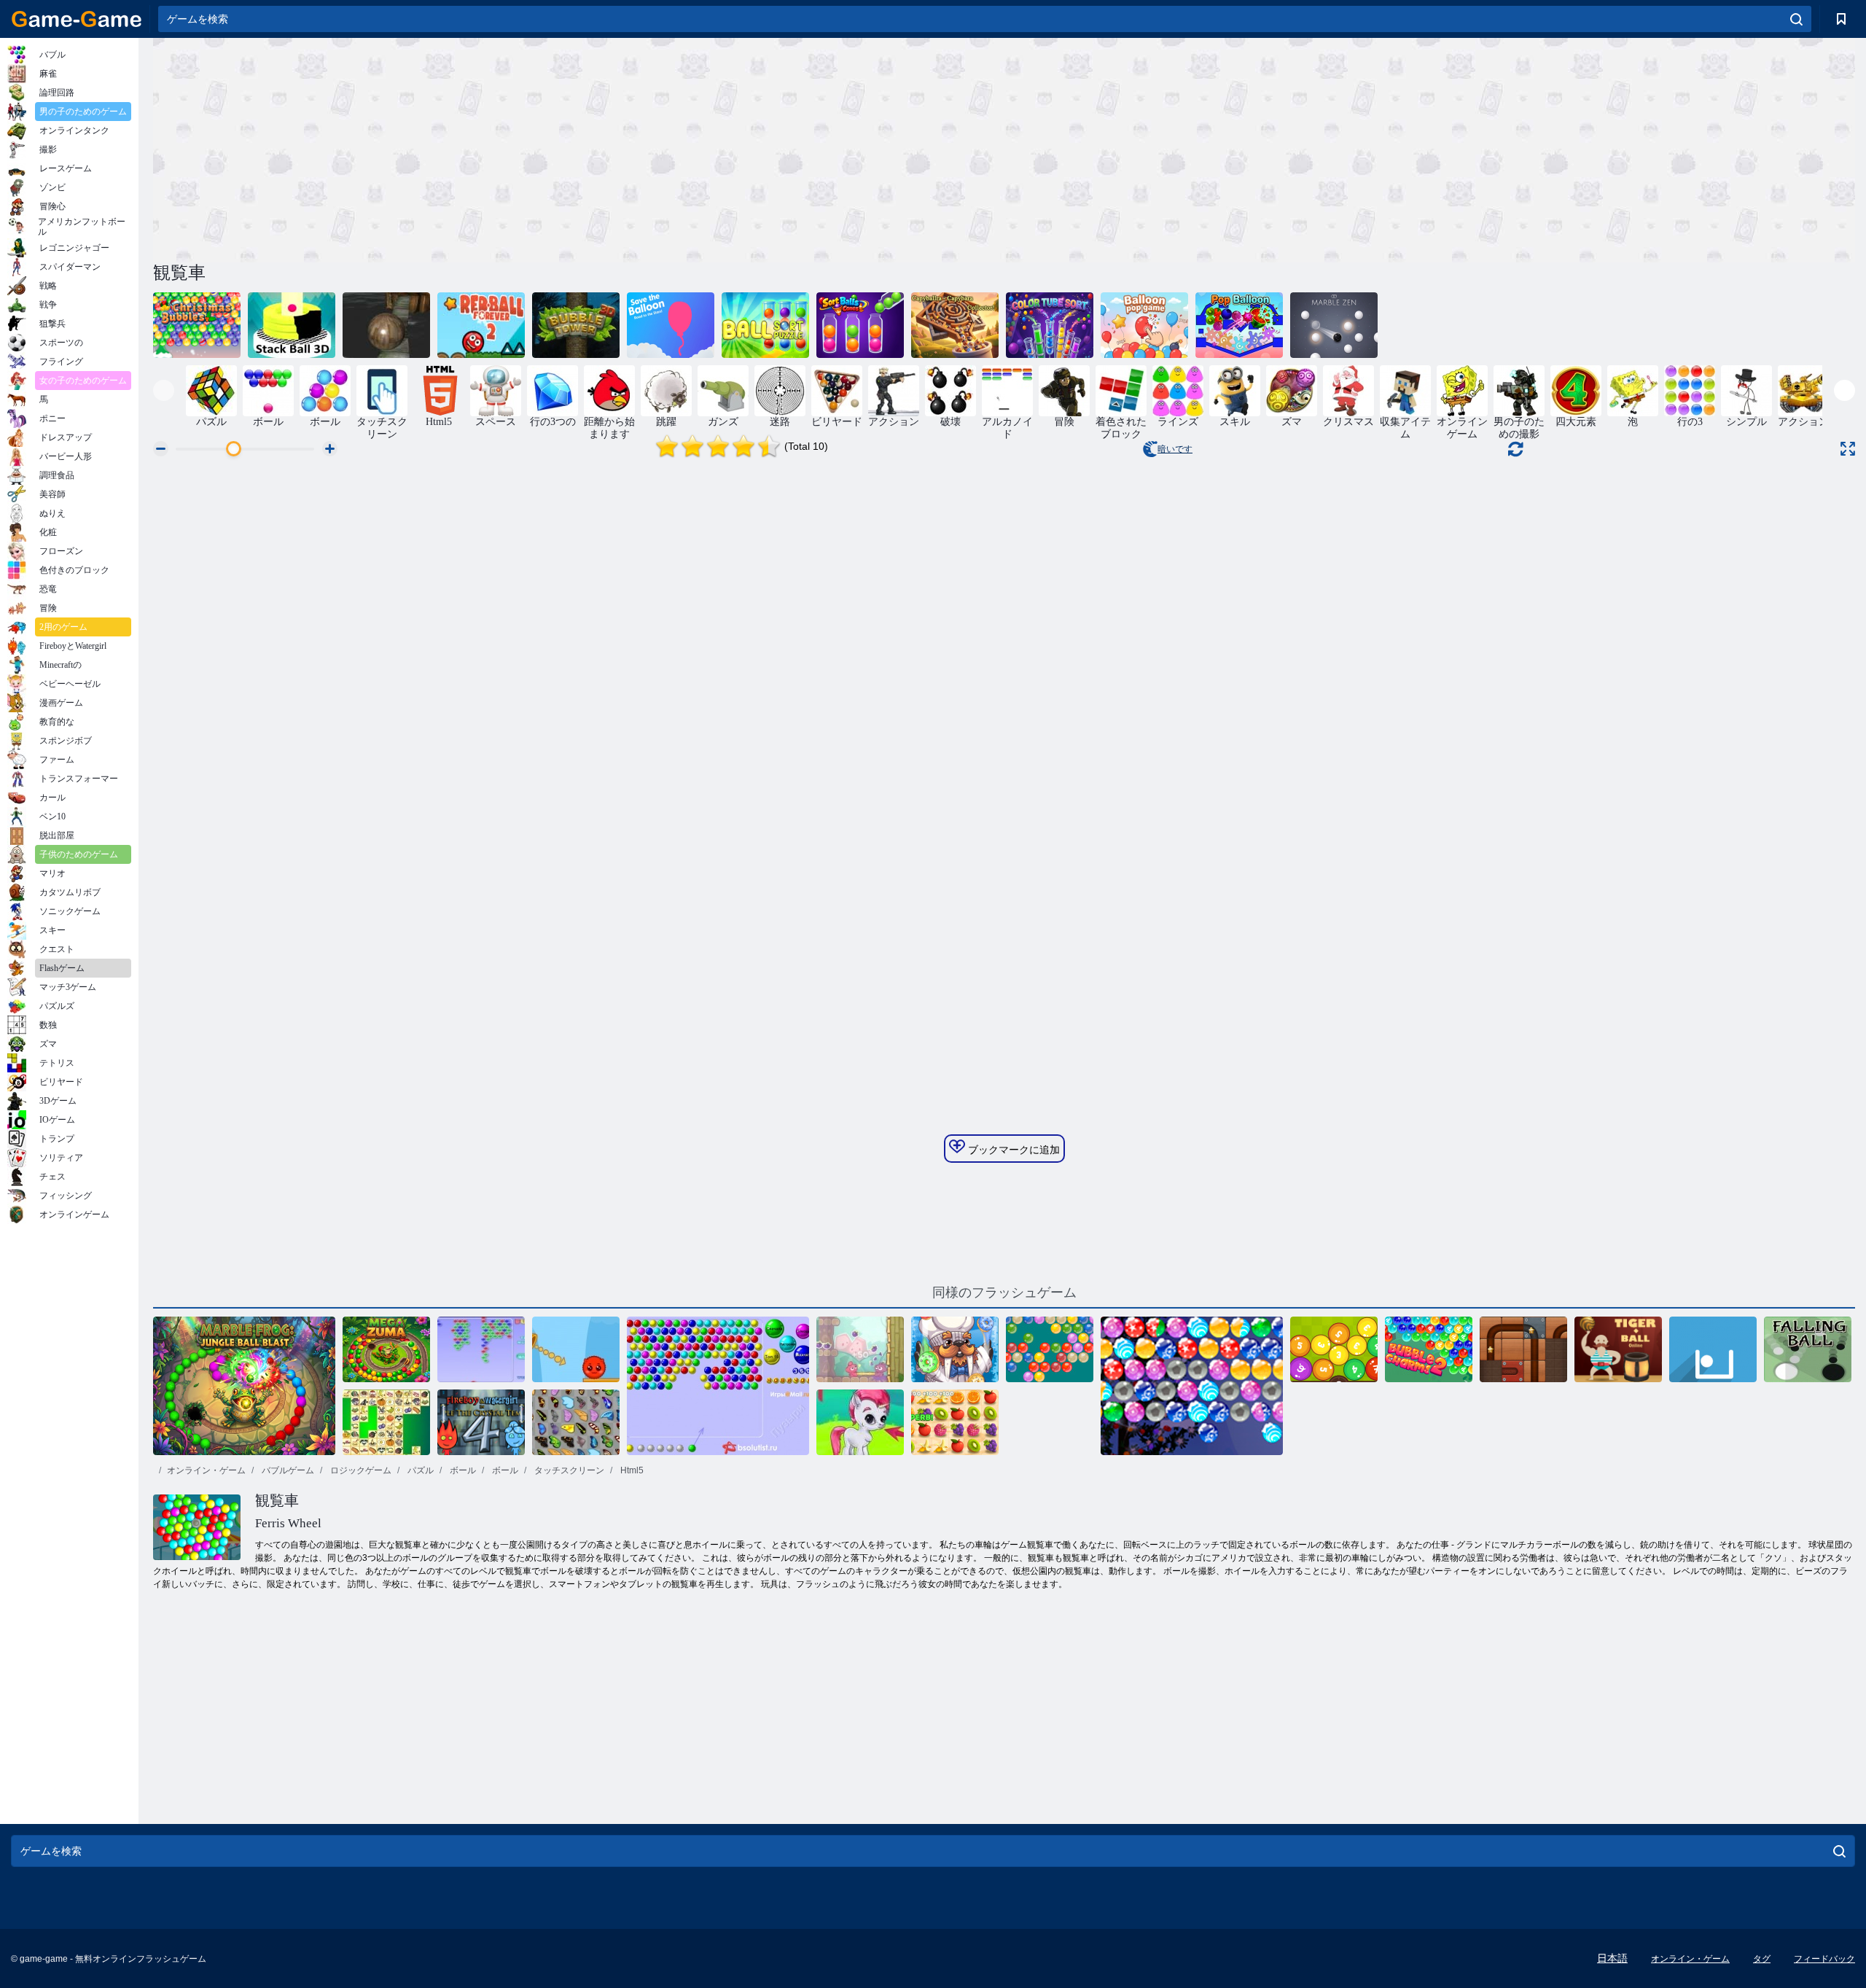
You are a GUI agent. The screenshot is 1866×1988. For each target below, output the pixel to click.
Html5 (631, 1470)
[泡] (718, 1386)
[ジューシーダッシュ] (955, 1422)
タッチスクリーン (568, 1470)
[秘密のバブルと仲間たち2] (1429, 1349)
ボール (462, 1470)
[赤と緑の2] (576, 1349)
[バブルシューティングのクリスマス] (1192, 1386)
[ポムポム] (860, 1349)
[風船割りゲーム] (1144, 325)
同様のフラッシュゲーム (1004, 1293)
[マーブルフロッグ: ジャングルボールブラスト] (244, 1386)
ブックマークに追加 (1012, 1150)
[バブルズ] (481, 1349)
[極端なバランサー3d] (386, 325)
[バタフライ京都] (576, 1422)
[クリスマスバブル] (197, 325)
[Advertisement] (579, 148)
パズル (419, 1470)
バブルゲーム (287, 1470)
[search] (1796, 19)
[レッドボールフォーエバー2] (481, 325)
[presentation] (164, 390)
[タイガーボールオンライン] (1618, 1349)
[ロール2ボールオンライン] (1523, 1349)
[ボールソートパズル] (765, 325)
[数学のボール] (1334, 1349)
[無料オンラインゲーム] (77, 19)
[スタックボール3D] (292, 325)
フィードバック (1824, 1959)
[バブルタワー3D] (576, 325)
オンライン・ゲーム (206, 1470)
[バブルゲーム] (860, 1422)
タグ (1762, 1959)
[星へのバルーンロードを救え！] (671, 325)
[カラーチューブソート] (1050, 325)
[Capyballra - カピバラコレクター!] (955, 325)
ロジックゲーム (360, 1470)
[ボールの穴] (1713, 1349)
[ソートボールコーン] (860, 325)
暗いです (1175, 449)
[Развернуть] (1848, 449)
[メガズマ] (386, 1349)
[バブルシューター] (1050, 1349)
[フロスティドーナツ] (955, 1349)
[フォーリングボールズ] (1808, 1349)
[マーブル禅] (1334, 325)
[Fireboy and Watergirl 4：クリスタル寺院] (481, 1422)
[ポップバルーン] (1239, 325)
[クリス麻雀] (386, 1422)
